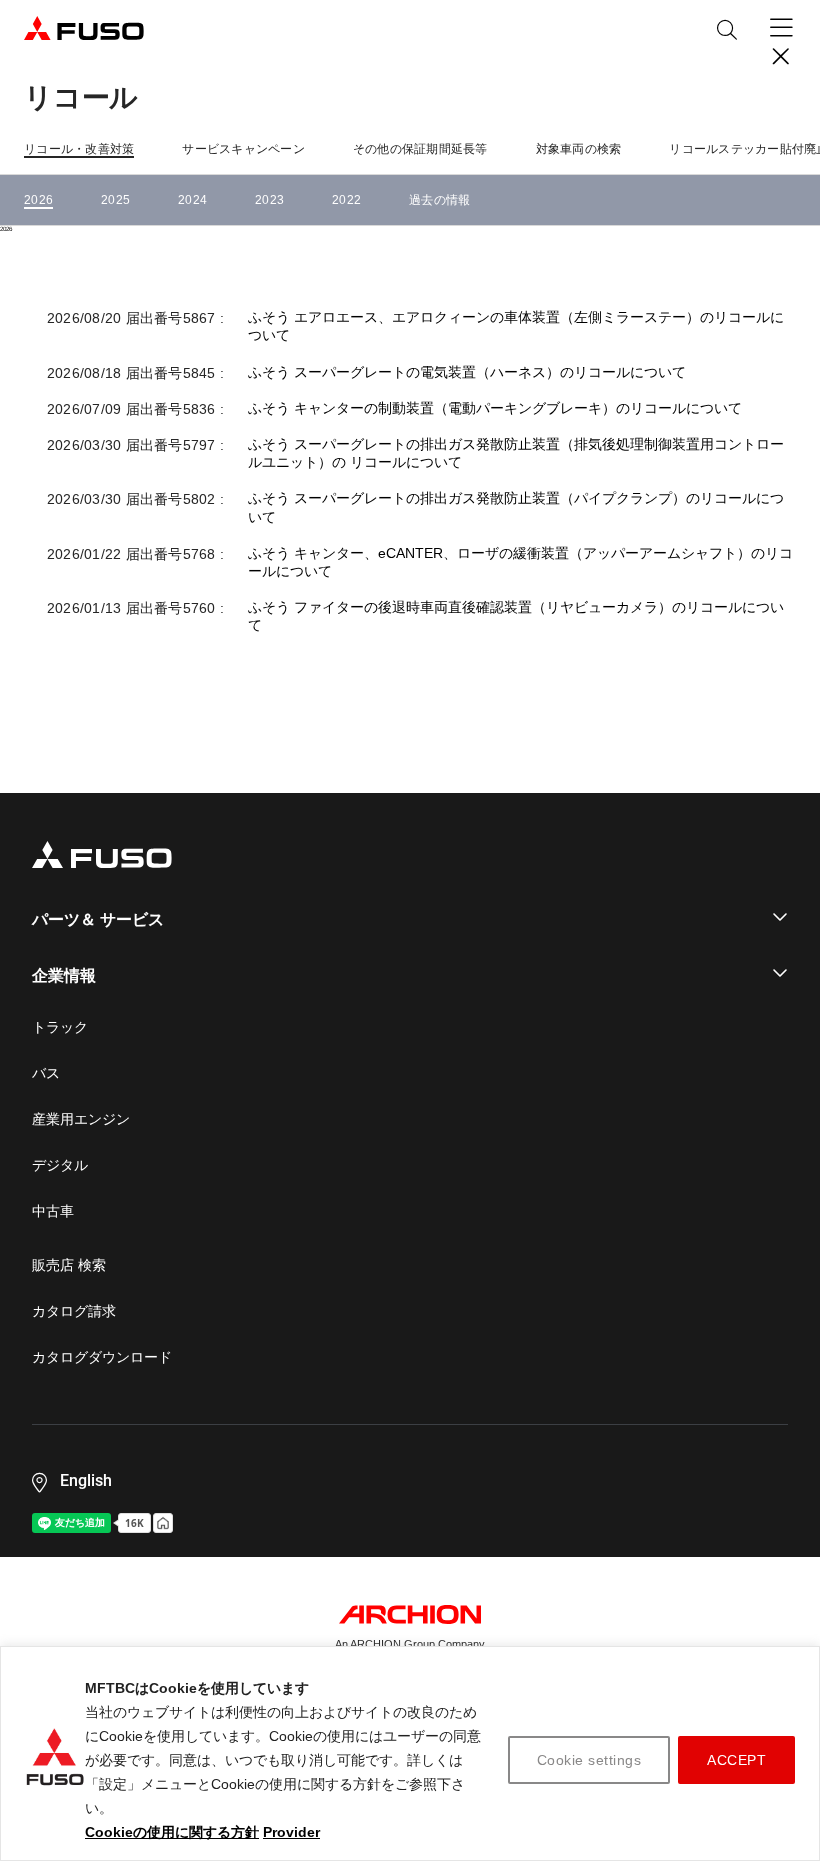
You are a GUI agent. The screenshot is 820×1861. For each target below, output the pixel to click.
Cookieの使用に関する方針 (172, 1832)
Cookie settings (589, 1760)
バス (46, 1073)
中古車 (53, 1211)
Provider (291, 1832)
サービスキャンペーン (243, 149)
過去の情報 (439, 200)
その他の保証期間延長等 (420, 149)
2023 (269, 200)
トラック (60, 1027)
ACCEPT (736, 1760)
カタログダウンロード (102, 1357)
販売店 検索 (69, 1265)
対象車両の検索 (579, 149)
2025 (115, 200)
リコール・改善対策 (79, 149)
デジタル (60, 1165)
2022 (346, 200)
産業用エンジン (81, 1119)
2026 (38, 200)
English (86, 1480)
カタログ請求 (74, 1311)
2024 (192, 200)
